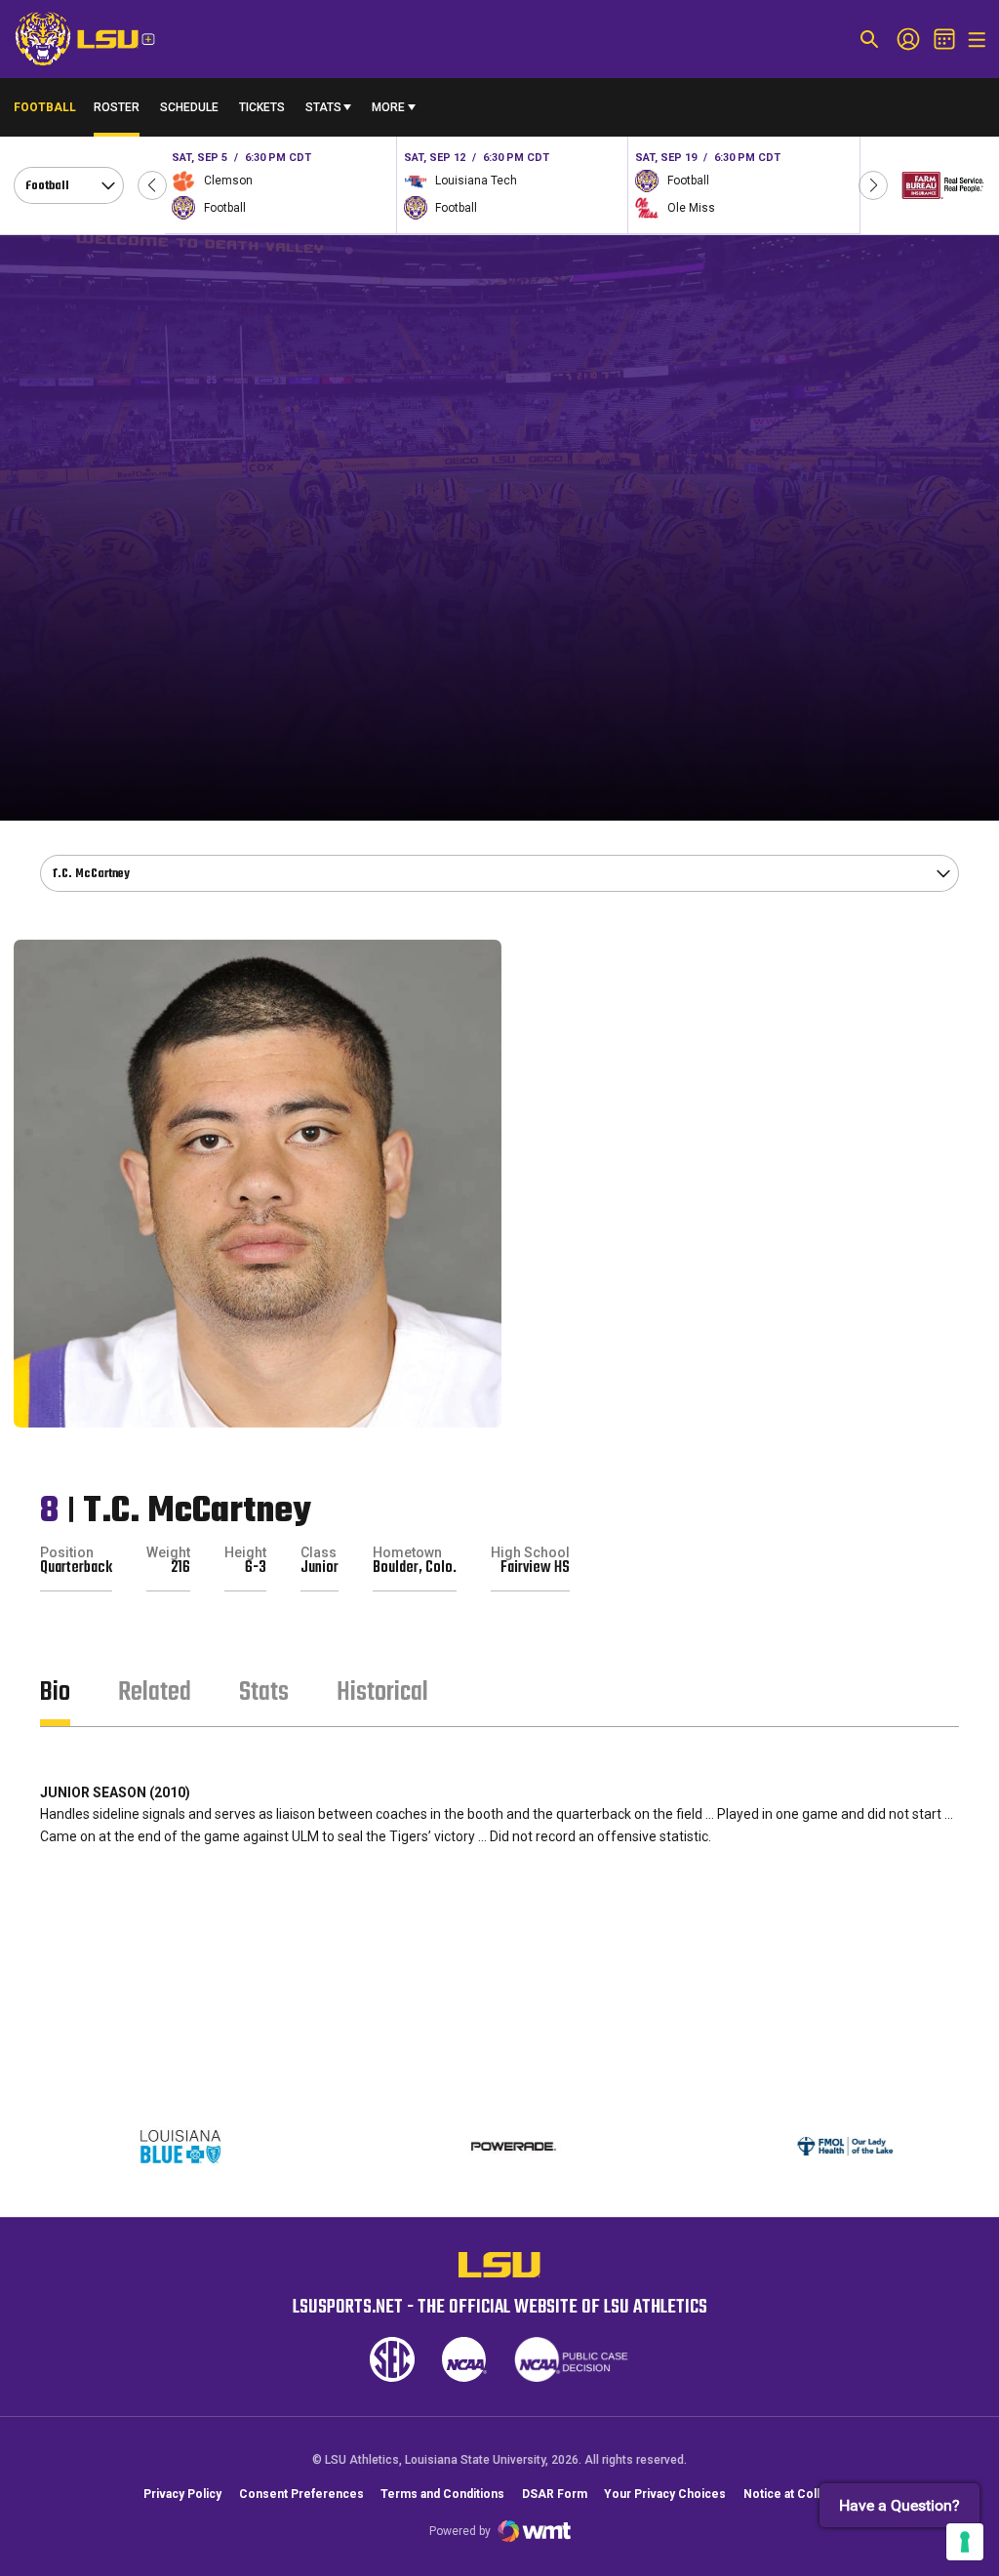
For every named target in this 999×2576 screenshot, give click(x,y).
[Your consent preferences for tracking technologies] (965, 2542)
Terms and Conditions (442, 2494)
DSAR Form (555, 2494)
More (388, 107)
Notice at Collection (799, 2494)
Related (155, 1692)
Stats (323, 107)
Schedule (189, 107)
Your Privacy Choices (665, 2494)
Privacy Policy (182, 2494)
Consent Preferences (301, 2494)
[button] (152, 185)
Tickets (262, 107)
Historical (382, 1692)
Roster (117, 107)
